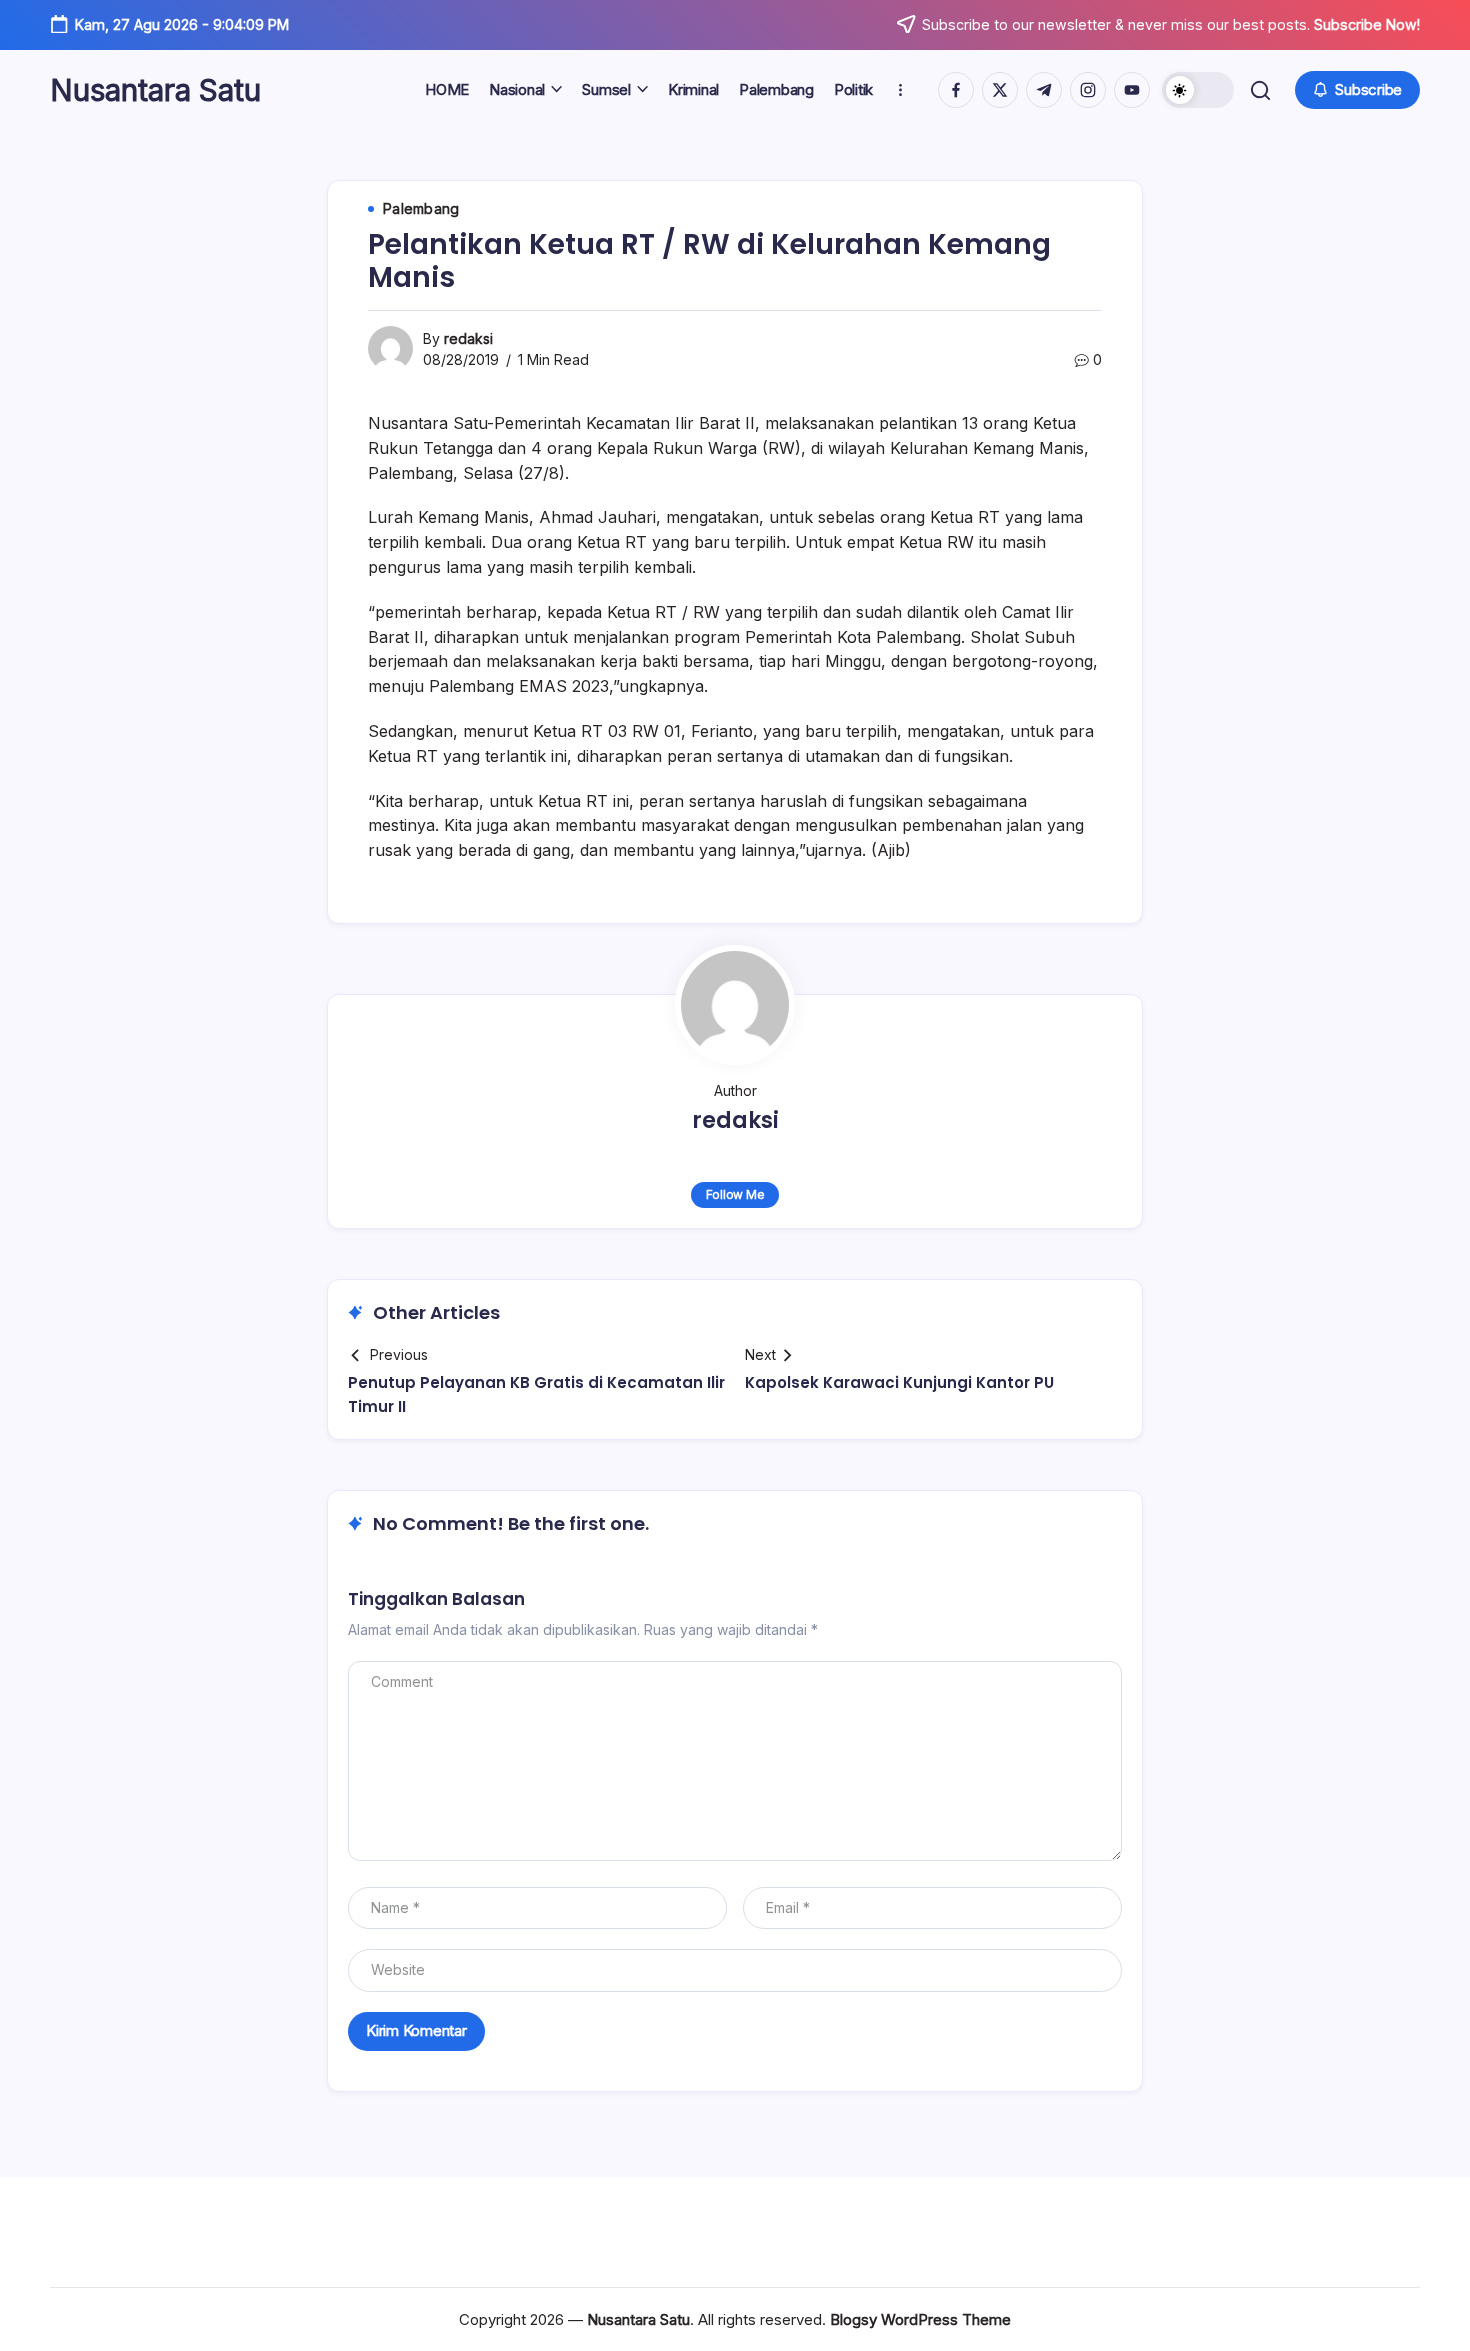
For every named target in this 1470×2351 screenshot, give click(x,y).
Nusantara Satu (155, 90)
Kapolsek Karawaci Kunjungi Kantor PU (899, 1382)
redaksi (468, 338)
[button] (1198, 90)
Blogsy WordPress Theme (920, 2319)
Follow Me (735, 1194)
